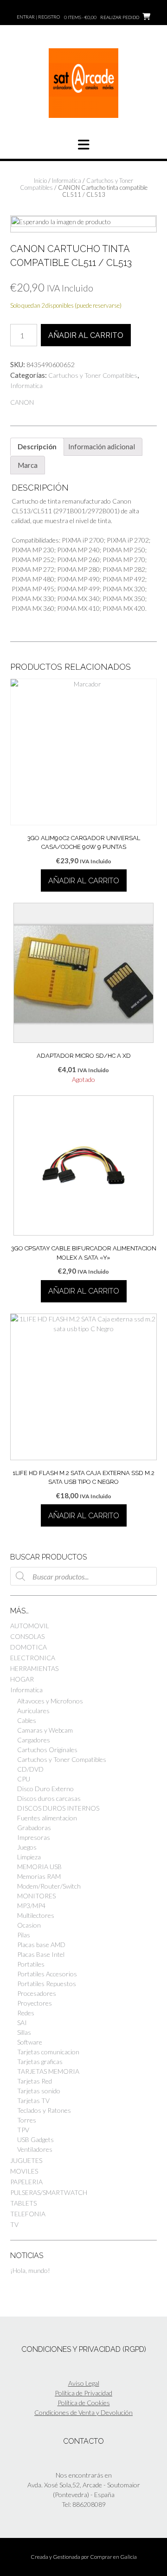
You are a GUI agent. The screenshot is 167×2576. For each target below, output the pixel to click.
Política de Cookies (84, 2403)
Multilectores (36, 1915)
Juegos (27, 1847)
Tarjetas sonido (39, 2091)
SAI (22, 2023)
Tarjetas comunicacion (48, 2052)
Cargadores (34, 1740)
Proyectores (35, 2003)
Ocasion (29, 1925)
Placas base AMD (41, 1945)
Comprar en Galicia (113, 2557)
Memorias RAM (39, 1876)
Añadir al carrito (86, 335)
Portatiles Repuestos (47, 1984)
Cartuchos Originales (47, 1750)
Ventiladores (35, 2149)
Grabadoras (34, 1828)
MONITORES (36, 1896)
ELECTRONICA (33, 1658)
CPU (24, 1779)
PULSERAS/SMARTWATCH (49, 2192)
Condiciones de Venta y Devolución (83, 2412)
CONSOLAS (27, 1636)
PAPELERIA (26, 2182)
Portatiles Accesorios (47, 1974)
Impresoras (34, 1837)
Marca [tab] (28, 465)
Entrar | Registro (38, 17)
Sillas (24, 2032)
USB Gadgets (35, 2139)
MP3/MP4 (31, 1906)
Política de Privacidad (83, 2393)
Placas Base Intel (41, 1954)
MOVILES (24, 2171)
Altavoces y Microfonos (50, 1701)
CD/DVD (30, 1769)
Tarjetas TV (33, 2100)
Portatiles (31, 1964)
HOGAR (22, 1679)
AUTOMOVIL (30, 1626)
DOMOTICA (29, 1647)
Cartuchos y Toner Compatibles (93, 375)
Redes (26, 2013)
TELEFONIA (28, 2214)
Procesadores (37, 1993)
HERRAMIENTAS (34, 1668)
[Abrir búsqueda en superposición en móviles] (83, 1576)
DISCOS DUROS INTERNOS (58, 1808)
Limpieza (29, 1857)
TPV (23, 2130)
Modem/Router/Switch (49, 1886)
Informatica (67, 181)
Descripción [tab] (37, 447)
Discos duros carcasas (49, 1798)
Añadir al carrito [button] (84, 881)
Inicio (40, 181)
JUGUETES (26, 2160)
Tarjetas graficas (40, 2061)
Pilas (24, 1935)
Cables (27, 1720)
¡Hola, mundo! (30, 2270)
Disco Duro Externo (45, 1789)
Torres (27, 2120)
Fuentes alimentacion (47, 1818)
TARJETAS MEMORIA (48, 2071)
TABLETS (23, 2203)
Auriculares (33, 1711)
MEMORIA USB (39, 1867)
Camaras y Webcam (45, 1730)
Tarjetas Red (35, 2081)
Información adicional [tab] (102, 447)
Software (30, 2042)
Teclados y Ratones (44, 2110)
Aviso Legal (84, 2383)
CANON (22, 402)
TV (14, 2224)
